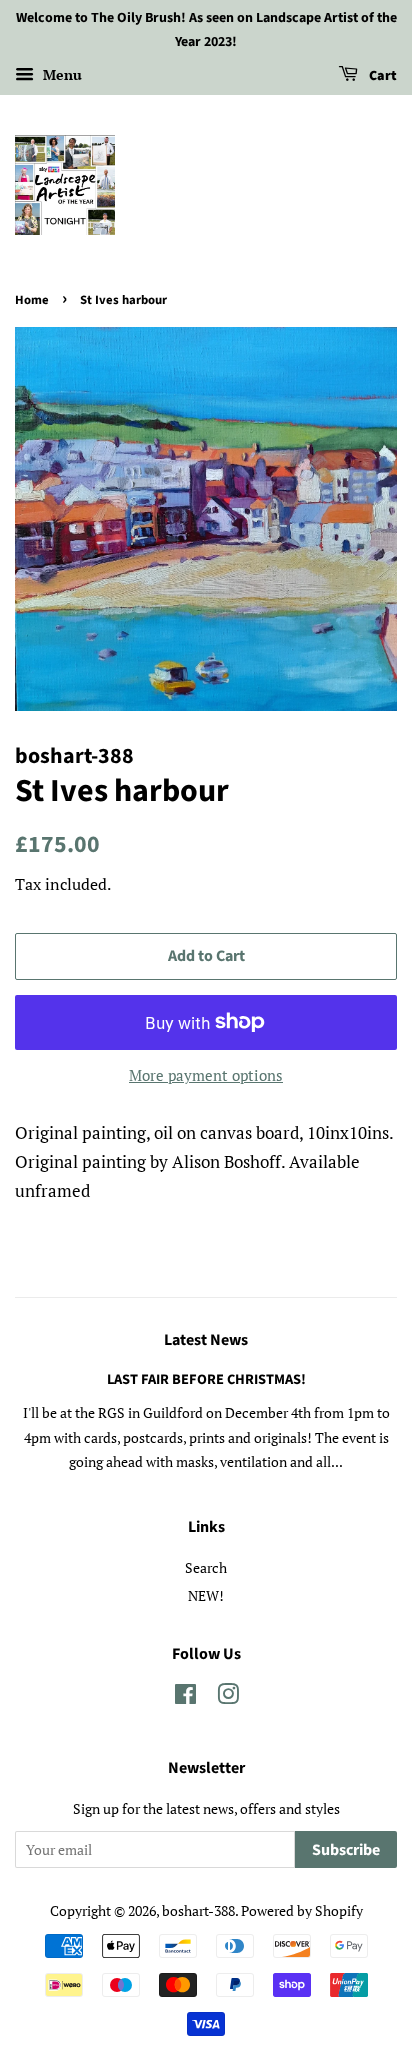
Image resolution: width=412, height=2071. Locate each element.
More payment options (206, 1075)
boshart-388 (198, 1910)
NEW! (206, 1595)
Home (32, 300)
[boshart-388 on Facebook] (185, 1697)
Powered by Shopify (302, 1910)
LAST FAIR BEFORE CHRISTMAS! (206, 1379)
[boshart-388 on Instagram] (228, 1697)
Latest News (206, 1340)
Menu (60, 74)
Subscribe (346, 1850)
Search (206, 1567)
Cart (381, 76)
